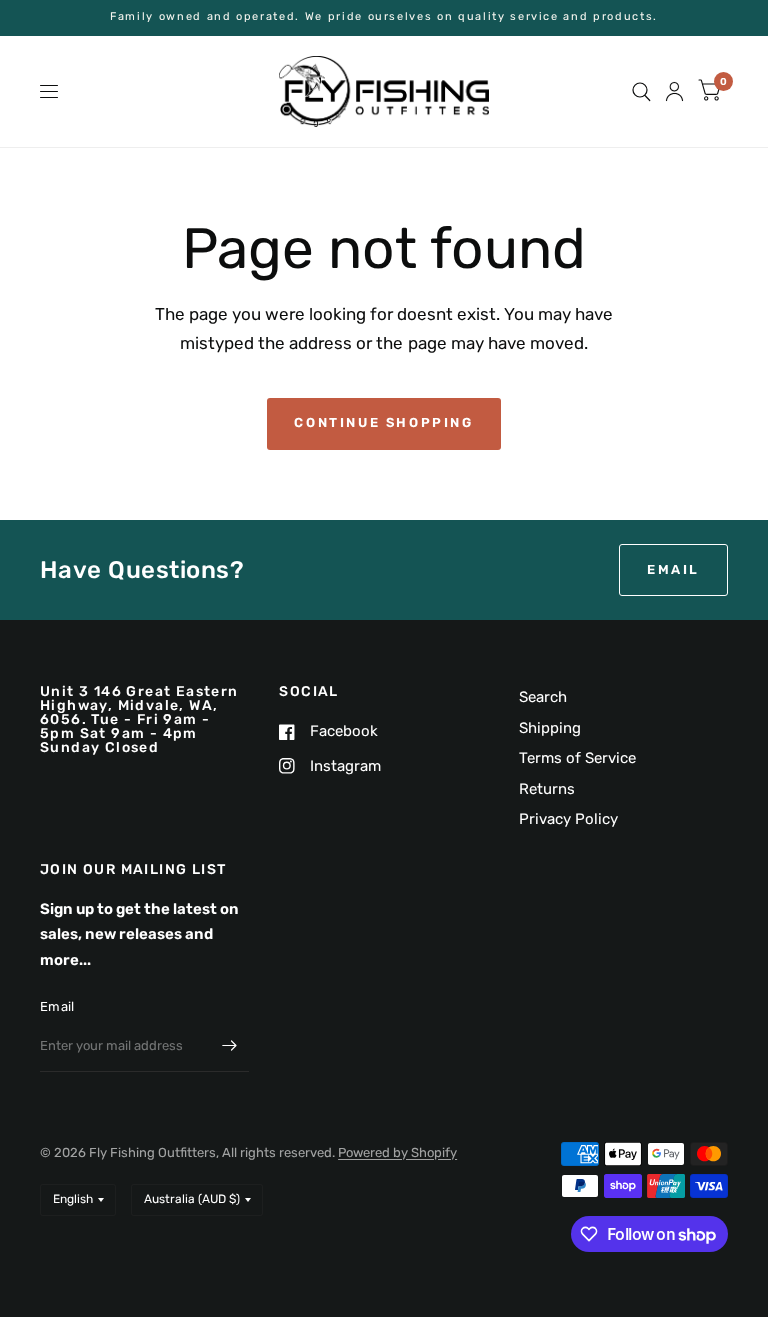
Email (57, 1006)
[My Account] (674, 91)
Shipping (550, 728)
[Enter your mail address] (229, 1046)
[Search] (641, 91)
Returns (547, 789)
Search (543, 697)
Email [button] (673, 569)
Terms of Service (577, 758)
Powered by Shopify (397, 1152)
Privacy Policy (568, 819)
